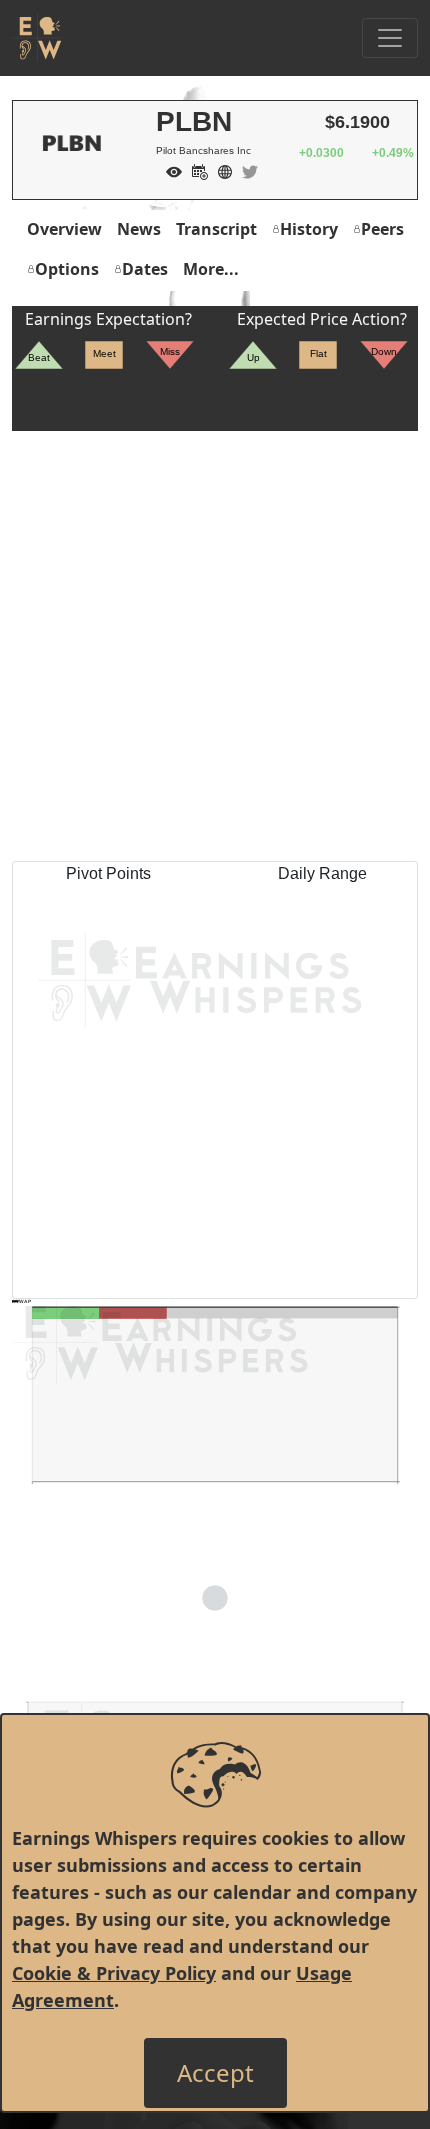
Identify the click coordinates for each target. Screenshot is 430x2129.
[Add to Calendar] (195, 170)
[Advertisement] (215, 646)
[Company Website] (220, 170)
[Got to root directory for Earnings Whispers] (37, 38)
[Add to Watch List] (169, 170)
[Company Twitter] (245, 170)
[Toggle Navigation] (390, 38)
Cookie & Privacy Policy (114, 1973)
